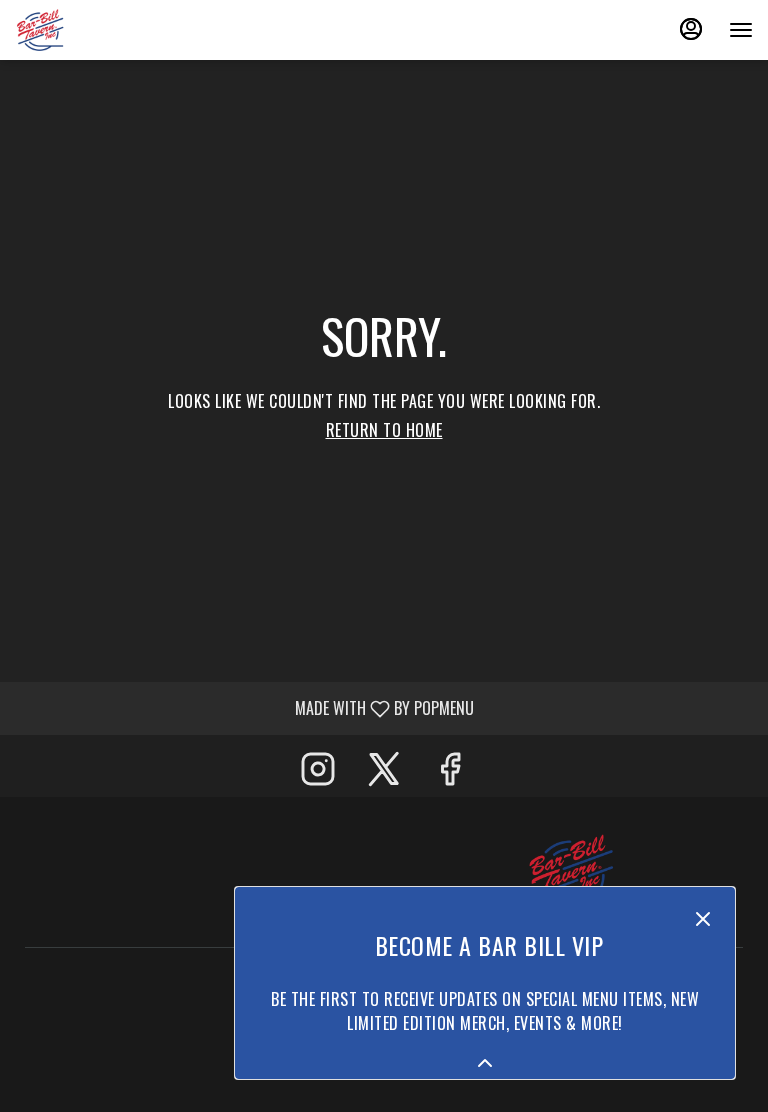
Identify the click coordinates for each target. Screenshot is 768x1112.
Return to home (384, 430)
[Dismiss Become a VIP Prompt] (703, 919)
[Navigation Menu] (741, 30)
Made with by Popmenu (244, 707)
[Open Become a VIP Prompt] (485, 1063)
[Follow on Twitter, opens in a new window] (384, 770)
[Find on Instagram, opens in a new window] (318, 770)
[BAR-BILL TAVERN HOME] (105, 30)
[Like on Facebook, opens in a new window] (450, 770)
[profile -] (691, 29)
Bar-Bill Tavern (571, 872)
